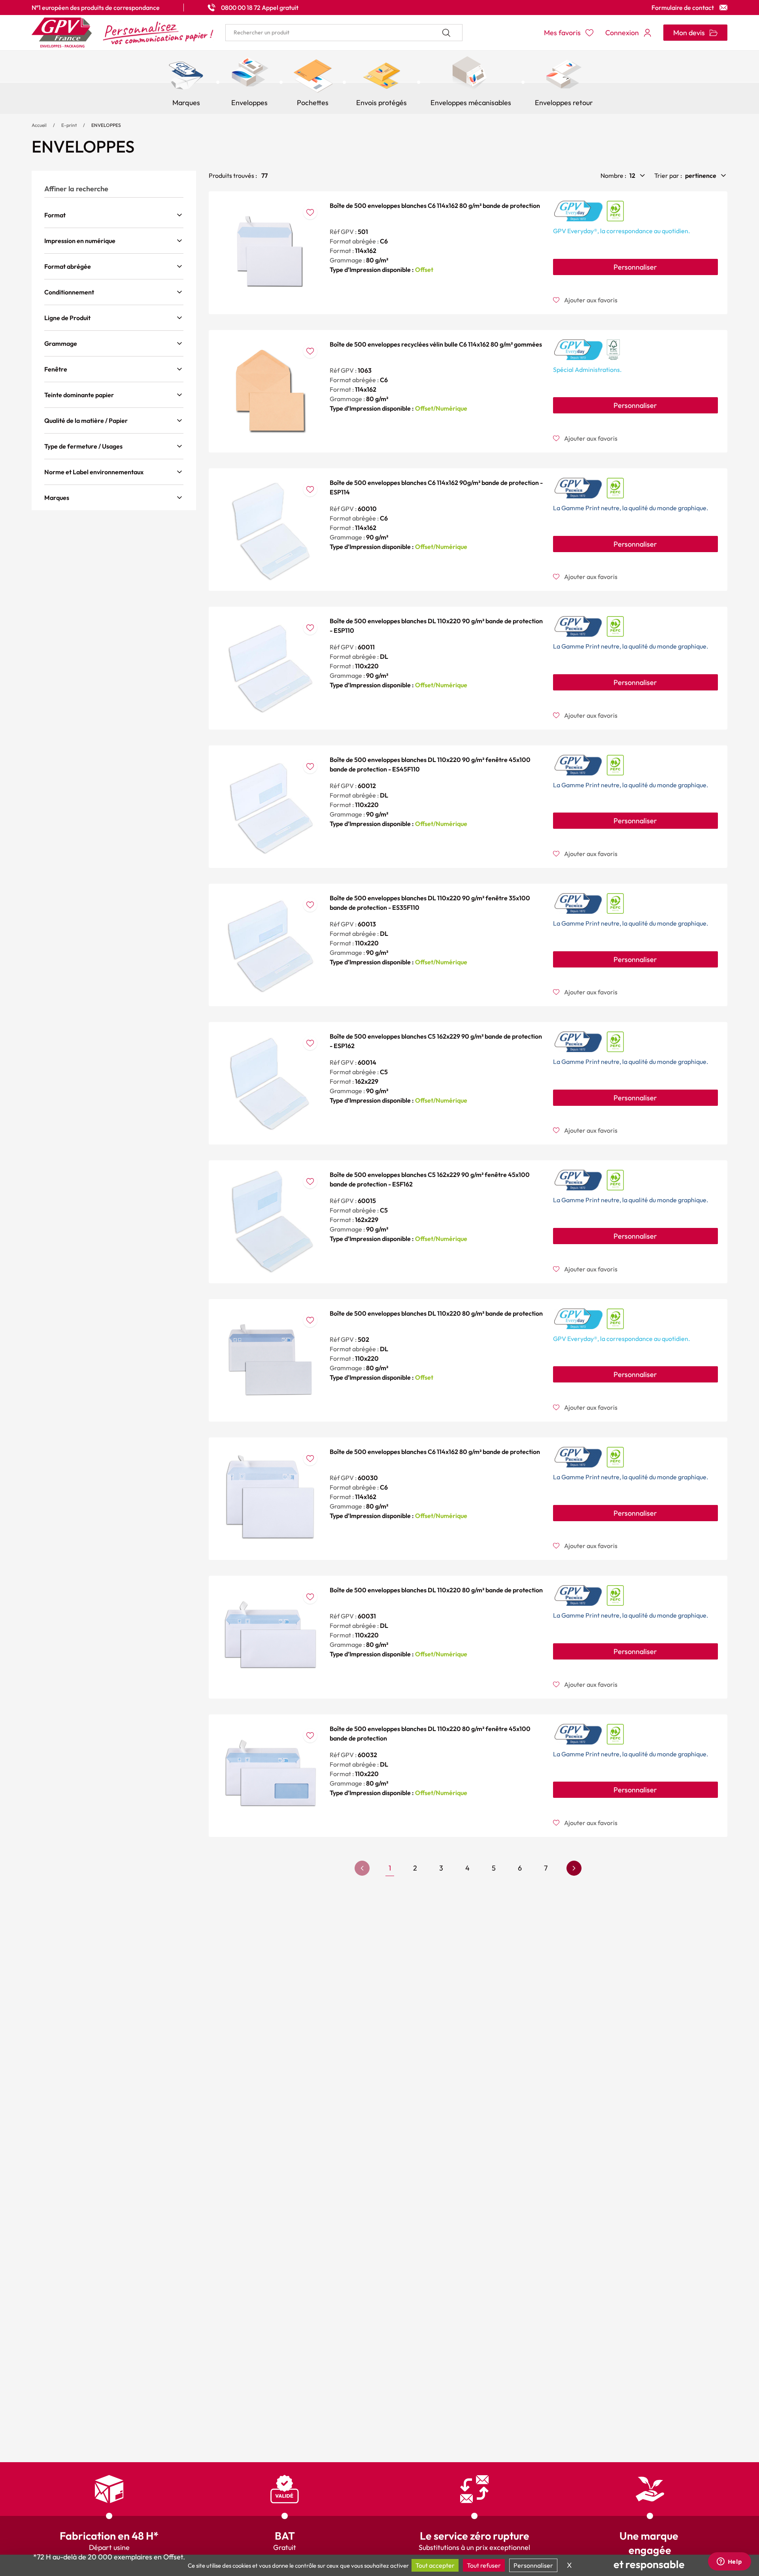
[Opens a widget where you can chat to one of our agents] (729, 2562)
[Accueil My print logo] (123, 33)
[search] (344, 33)
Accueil (39, 125)
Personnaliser (635, 267)
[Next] (574, 1868)
